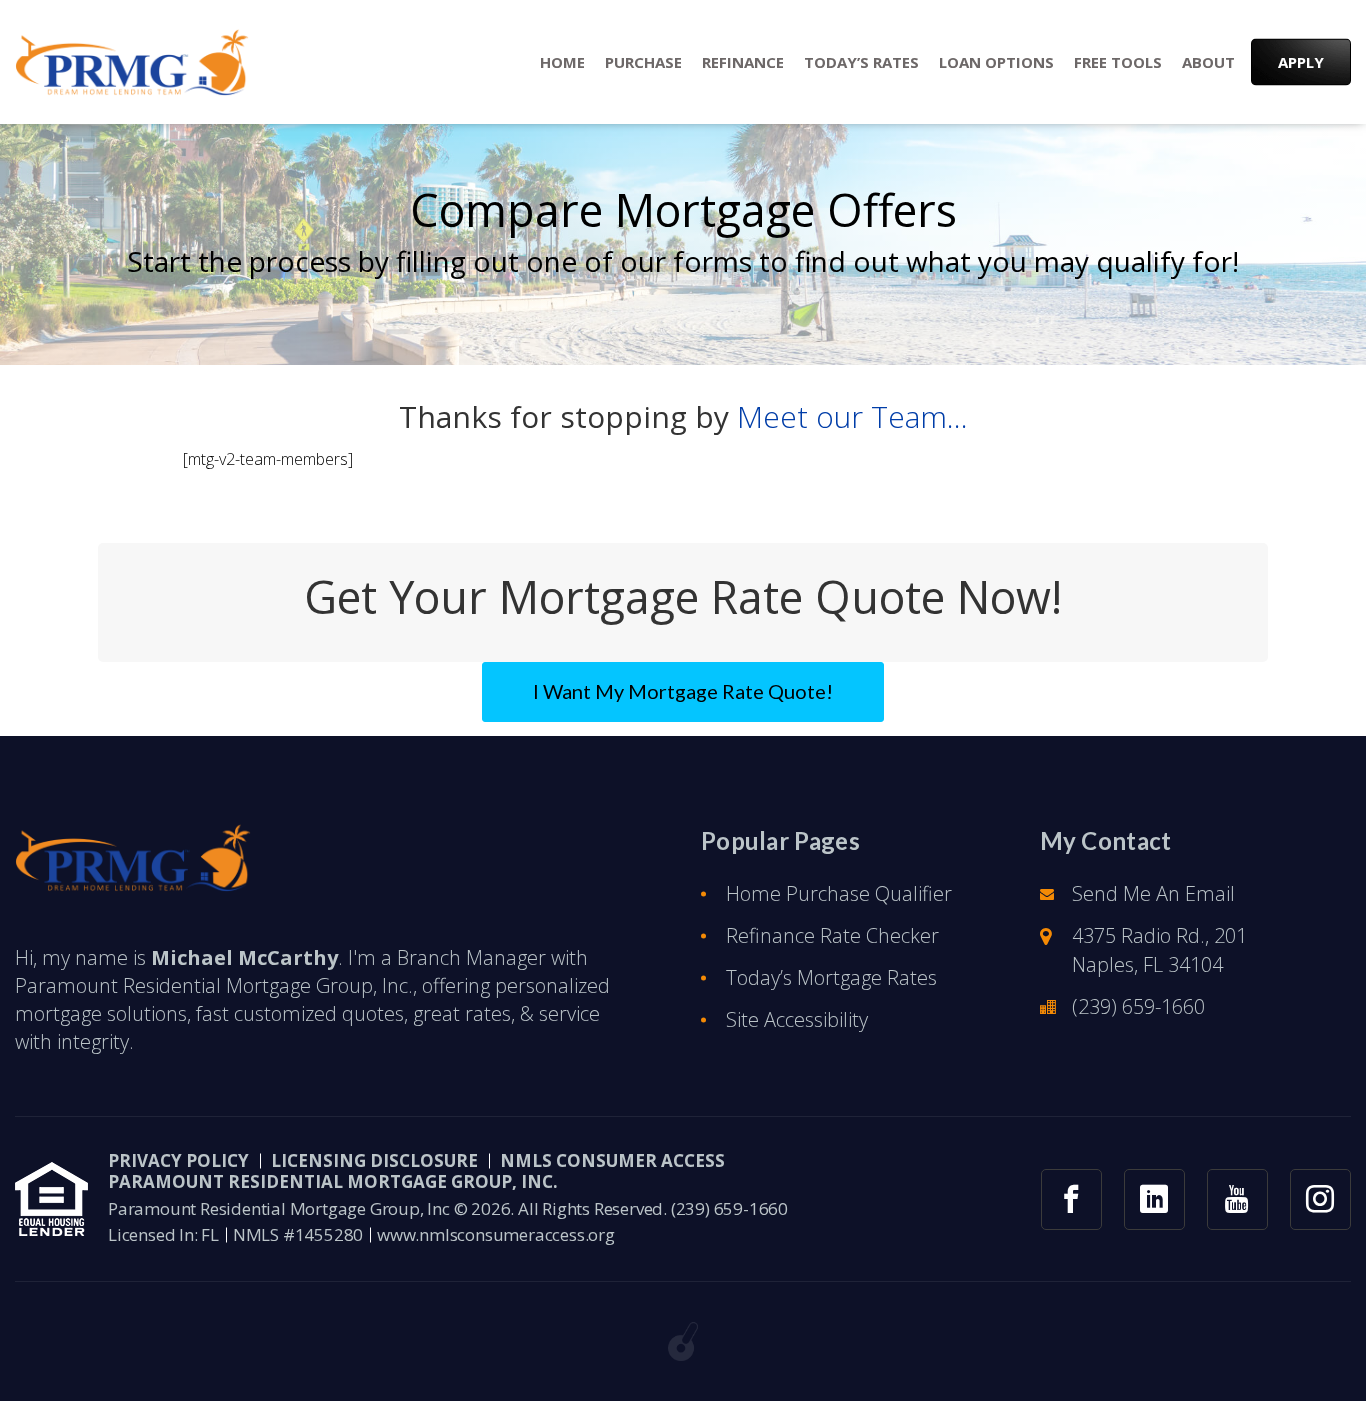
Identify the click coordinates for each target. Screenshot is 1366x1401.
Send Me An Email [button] (1153, 893)
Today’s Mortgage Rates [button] (831, 977)
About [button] (1208, 62)
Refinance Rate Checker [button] (832, 935)
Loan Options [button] (996, 62)
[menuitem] (562, 62)
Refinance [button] (743, 62)
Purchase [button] (643, 62)
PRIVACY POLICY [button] (178, 1160)
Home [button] (562, 62)
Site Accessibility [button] (797, 1019)
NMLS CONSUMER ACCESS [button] (612, 1160)
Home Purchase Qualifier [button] (839, 893)
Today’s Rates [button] (861, 62)
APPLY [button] (1301, 62)
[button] (132, 62)
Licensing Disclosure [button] (374, 1160)
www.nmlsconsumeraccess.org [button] (496, 1234)
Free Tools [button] (1118, 62)
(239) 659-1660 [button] (1138, 1006)
